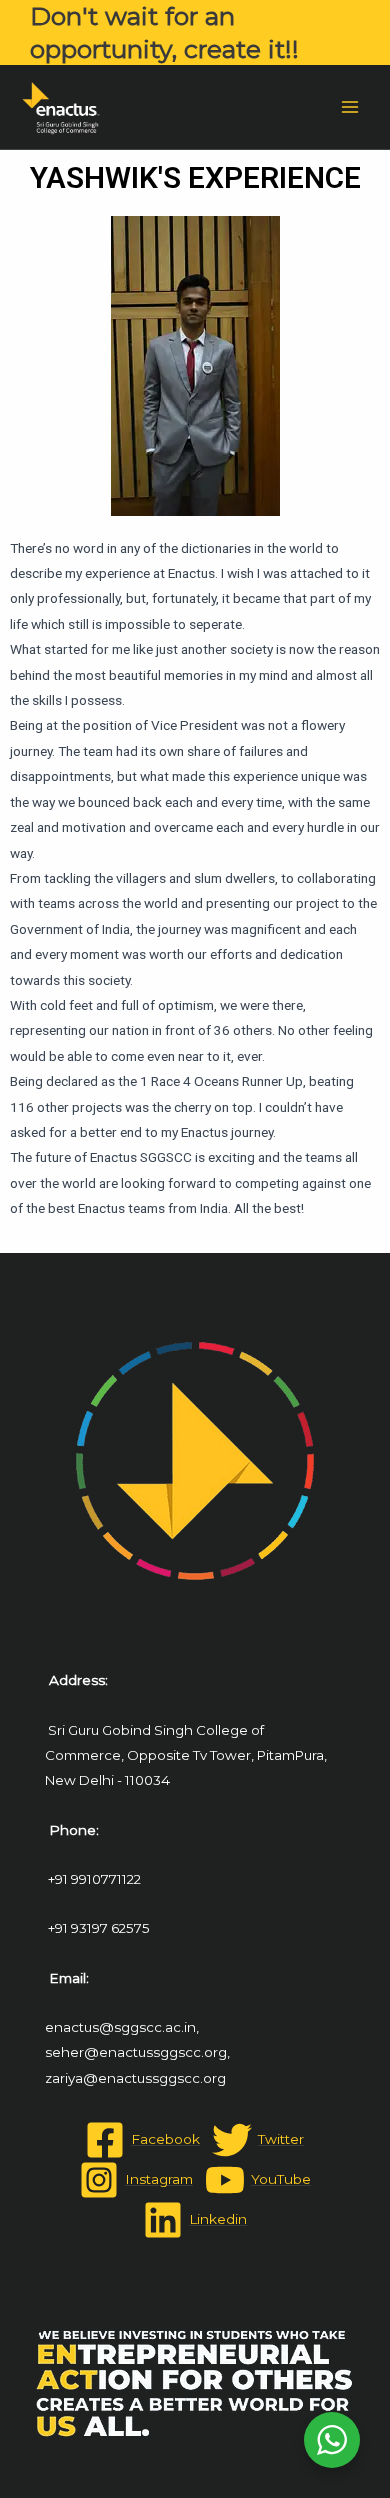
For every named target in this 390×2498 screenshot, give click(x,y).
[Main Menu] (350, 107)
